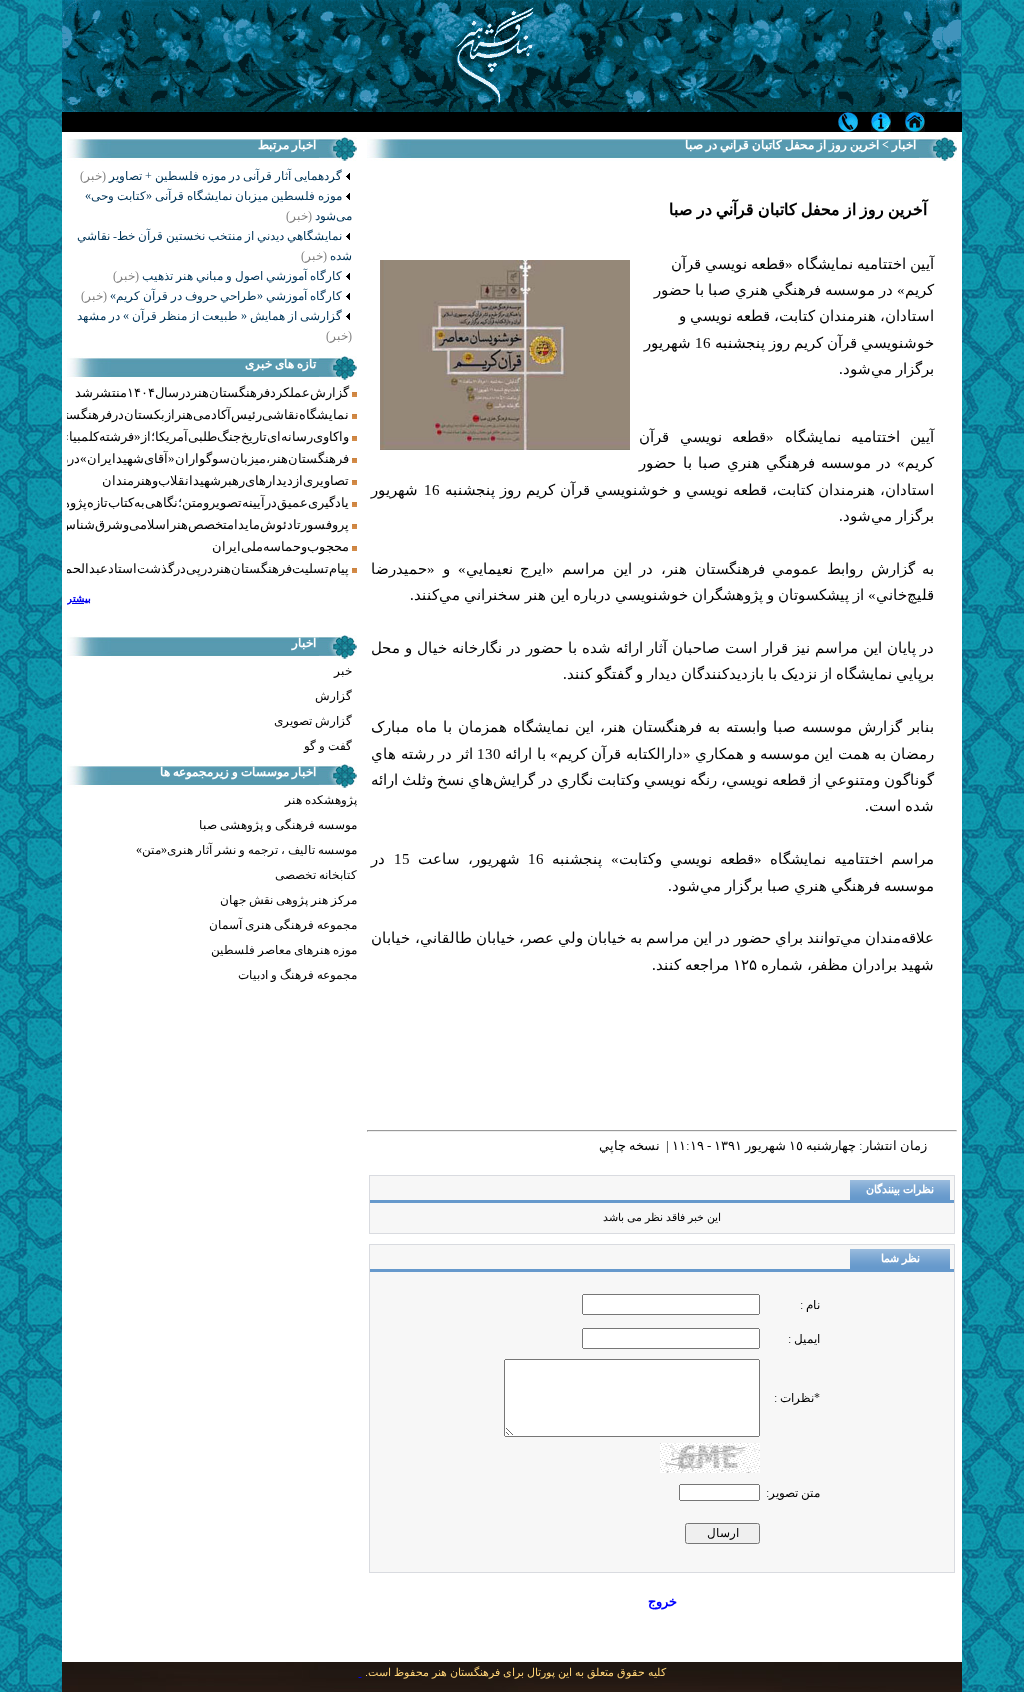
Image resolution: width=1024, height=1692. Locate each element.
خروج (662, 1601)
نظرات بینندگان (900, 1189)
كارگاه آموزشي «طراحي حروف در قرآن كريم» (211, 296)
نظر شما (900, 1258)
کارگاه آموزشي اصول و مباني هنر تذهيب (227, 276)
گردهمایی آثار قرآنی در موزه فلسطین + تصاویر (225, 176)
